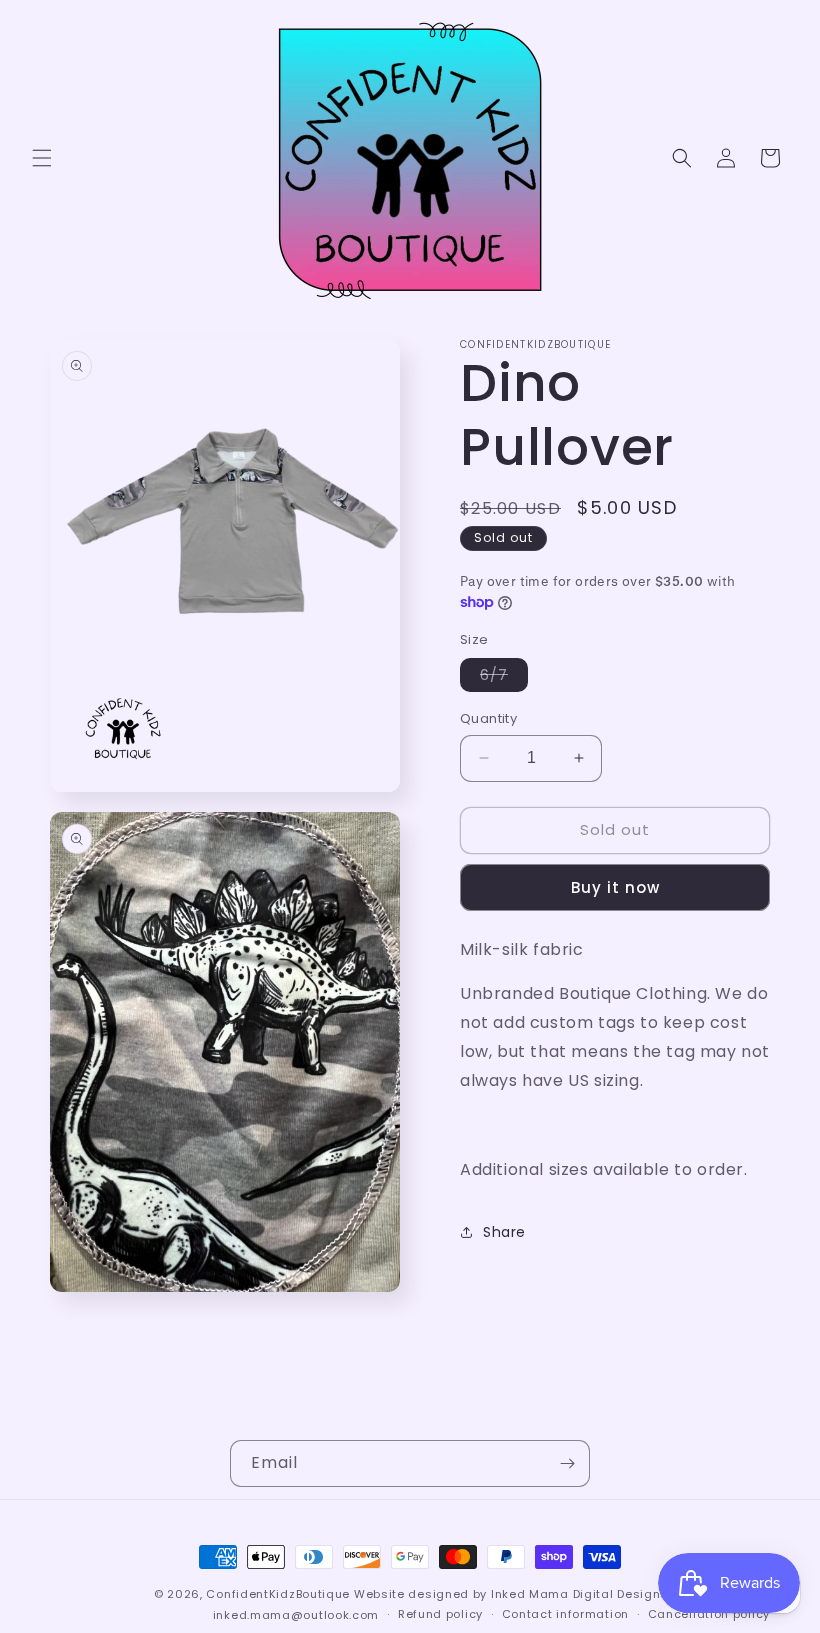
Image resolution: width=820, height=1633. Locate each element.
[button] (42, 158)
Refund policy (440, 1614)
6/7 (504, 678)
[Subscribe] (567, 1463)
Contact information (565, 1614)
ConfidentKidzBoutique (278, 1594)
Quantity (488, 718)
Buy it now (615, 887)
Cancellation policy (709, 1614)
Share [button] (504, 1232)
